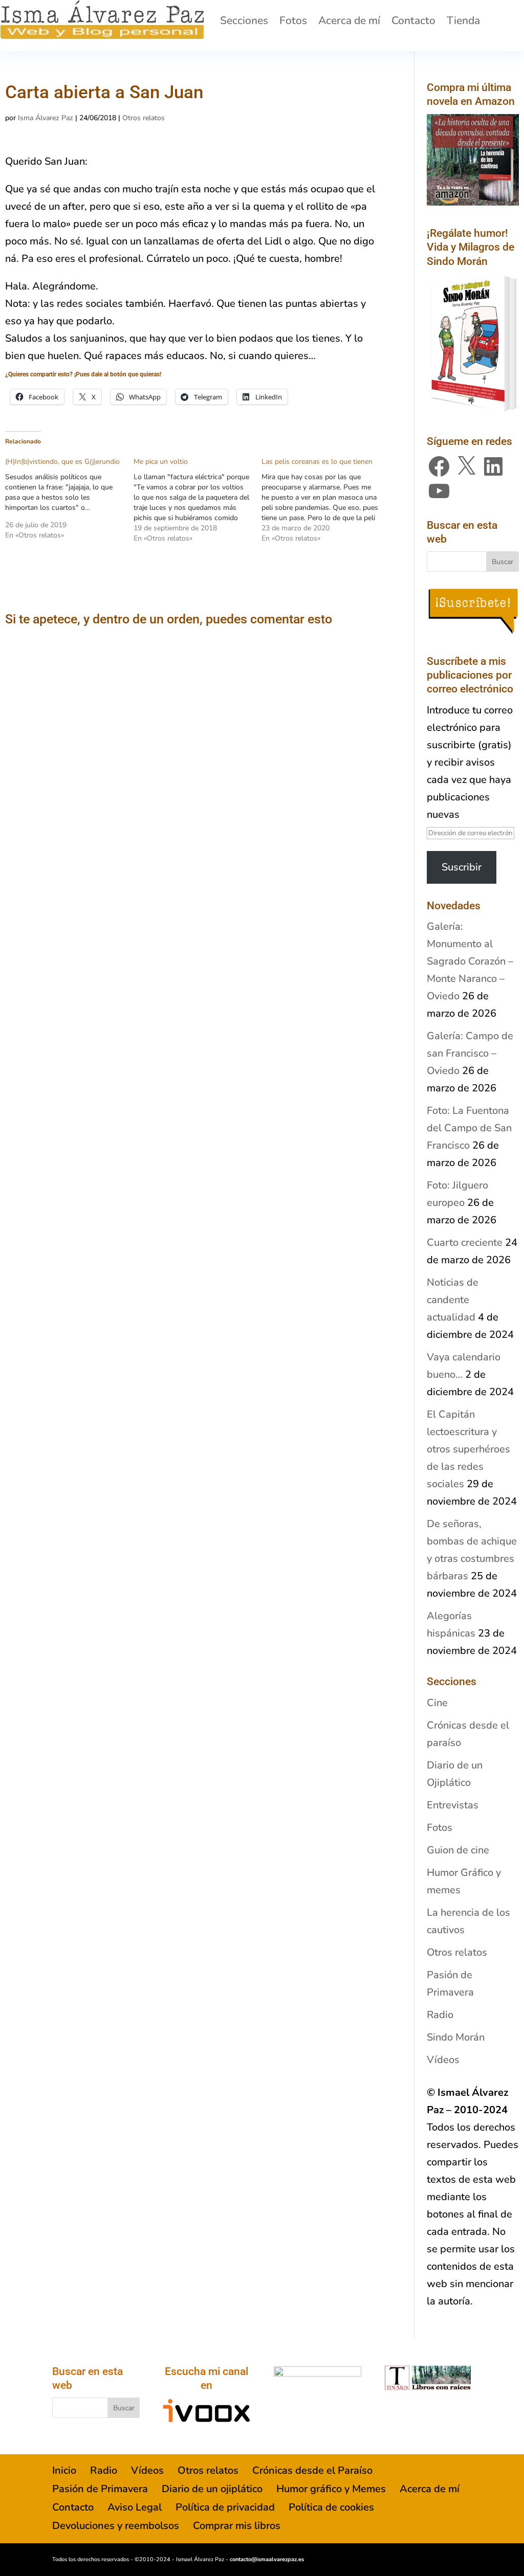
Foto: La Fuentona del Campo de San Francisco (469, 1128)
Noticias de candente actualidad (453, 1300)
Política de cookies (331, 2507)
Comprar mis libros (237, 2526)
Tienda (463, 20)
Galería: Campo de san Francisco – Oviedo (470, 1053)
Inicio (64, 2470)
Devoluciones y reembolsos (116, 2526)
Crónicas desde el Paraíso (312, 2470)
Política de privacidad (225, 2507)
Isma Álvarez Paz (46, 118)
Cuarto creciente (465, 1242)
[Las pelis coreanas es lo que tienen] (326, 500)
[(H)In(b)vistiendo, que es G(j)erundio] (69, 499)
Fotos (293, 20)
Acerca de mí (349, 20)
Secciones (244, 20)
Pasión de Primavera (100, 2489)
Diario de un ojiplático (212, 2489)
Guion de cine (458, 1850)
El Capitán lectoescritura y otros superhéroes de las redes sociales (468, 1449)
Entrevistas (453, 1805)
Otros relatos (144, 118)
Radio (440, 2015)
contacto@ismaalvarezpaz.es (267, 2559)
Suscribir (462, 867)
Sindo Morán (456, 2037)
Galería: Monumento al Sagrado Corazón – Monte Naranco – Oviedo (470, 961)
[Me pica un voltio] (198, 500)
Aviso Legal (135, 2507)
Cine (437, 1703)
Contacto (413, 20)
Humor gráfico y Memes (331, 2489)
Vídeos (443, 2060)
